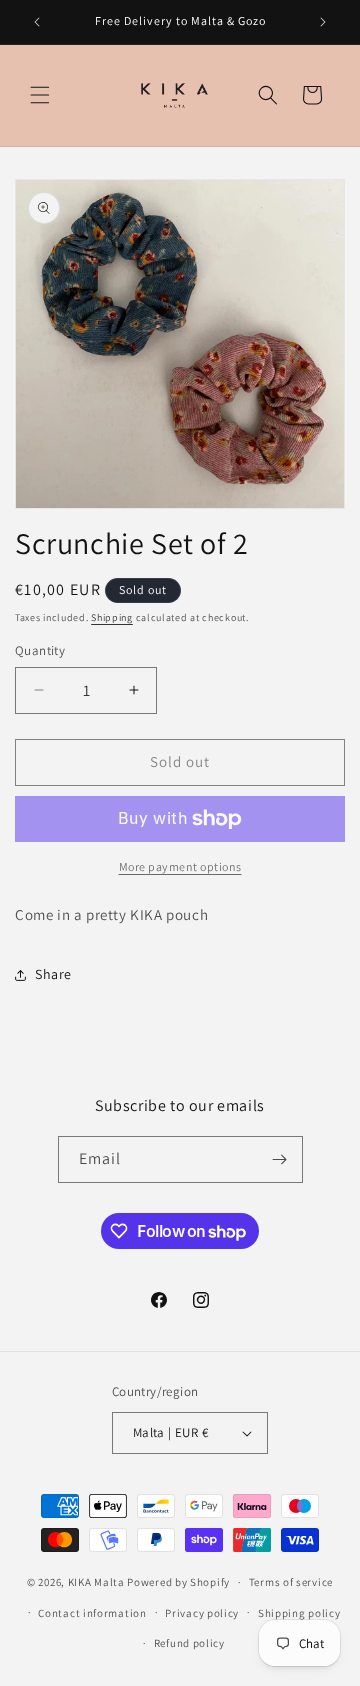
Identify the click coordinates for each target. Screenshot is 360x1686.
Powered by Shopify (178, 1582)
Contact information (92, 1613)
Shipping (112, 617)
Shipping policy (299, 1613)
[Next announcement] (323, 22)
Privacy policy (202, 1613)
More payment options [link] (180, 866)
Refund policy (189, 1643)
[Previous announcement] (37, 22)
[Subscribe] (280, 1159)
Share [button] (53, 974)
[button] (40, 95)
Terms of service (291, 1582)
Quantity (40, 650)
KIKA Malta (96, 1582)
